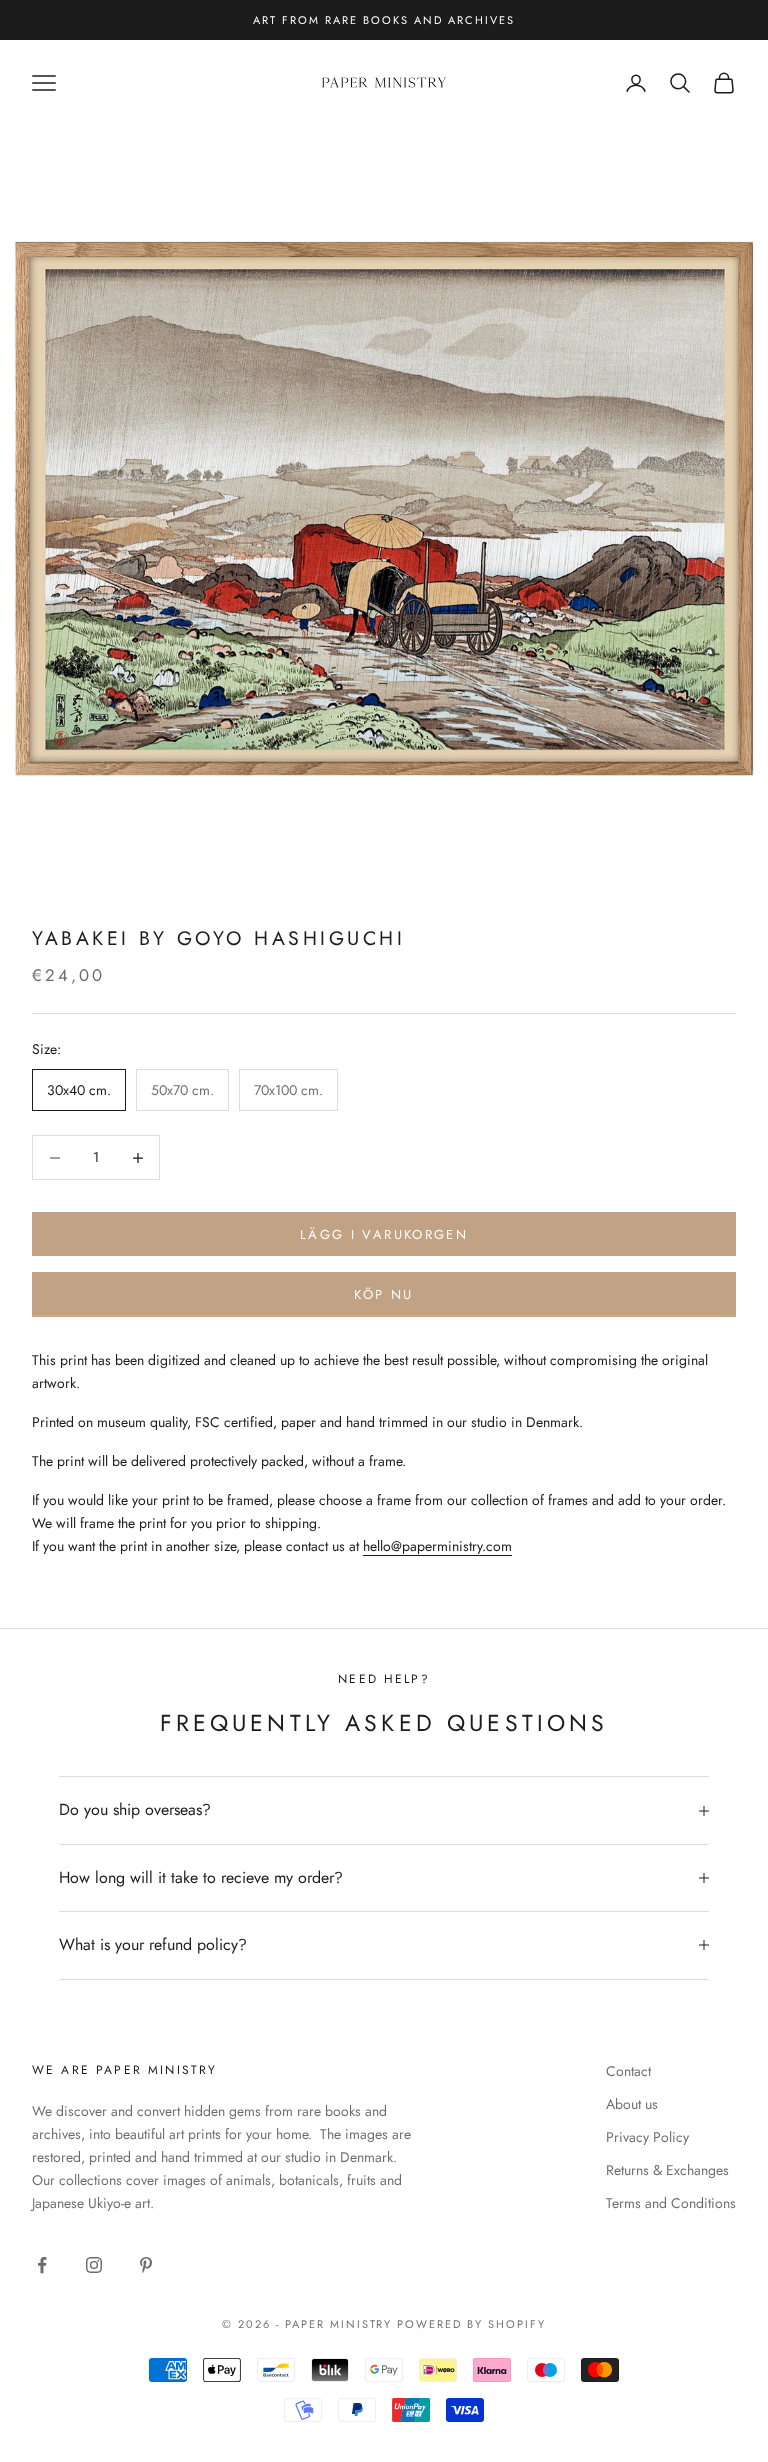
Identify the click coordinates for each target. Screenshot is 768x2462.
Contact (628, 2071)
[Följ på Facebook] (42, 2265)
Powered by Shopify (471, 2324)
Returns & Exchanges (667, 2170)
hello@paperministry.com (437, 1546)
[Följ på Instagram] (94, 2265)
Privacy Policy (647, 2137)
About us (632, 2104)
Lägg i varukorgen (384, 1234)
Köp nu (383, 1294)
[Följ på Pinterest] (146, 2265)
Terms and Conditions (671, 2203)
